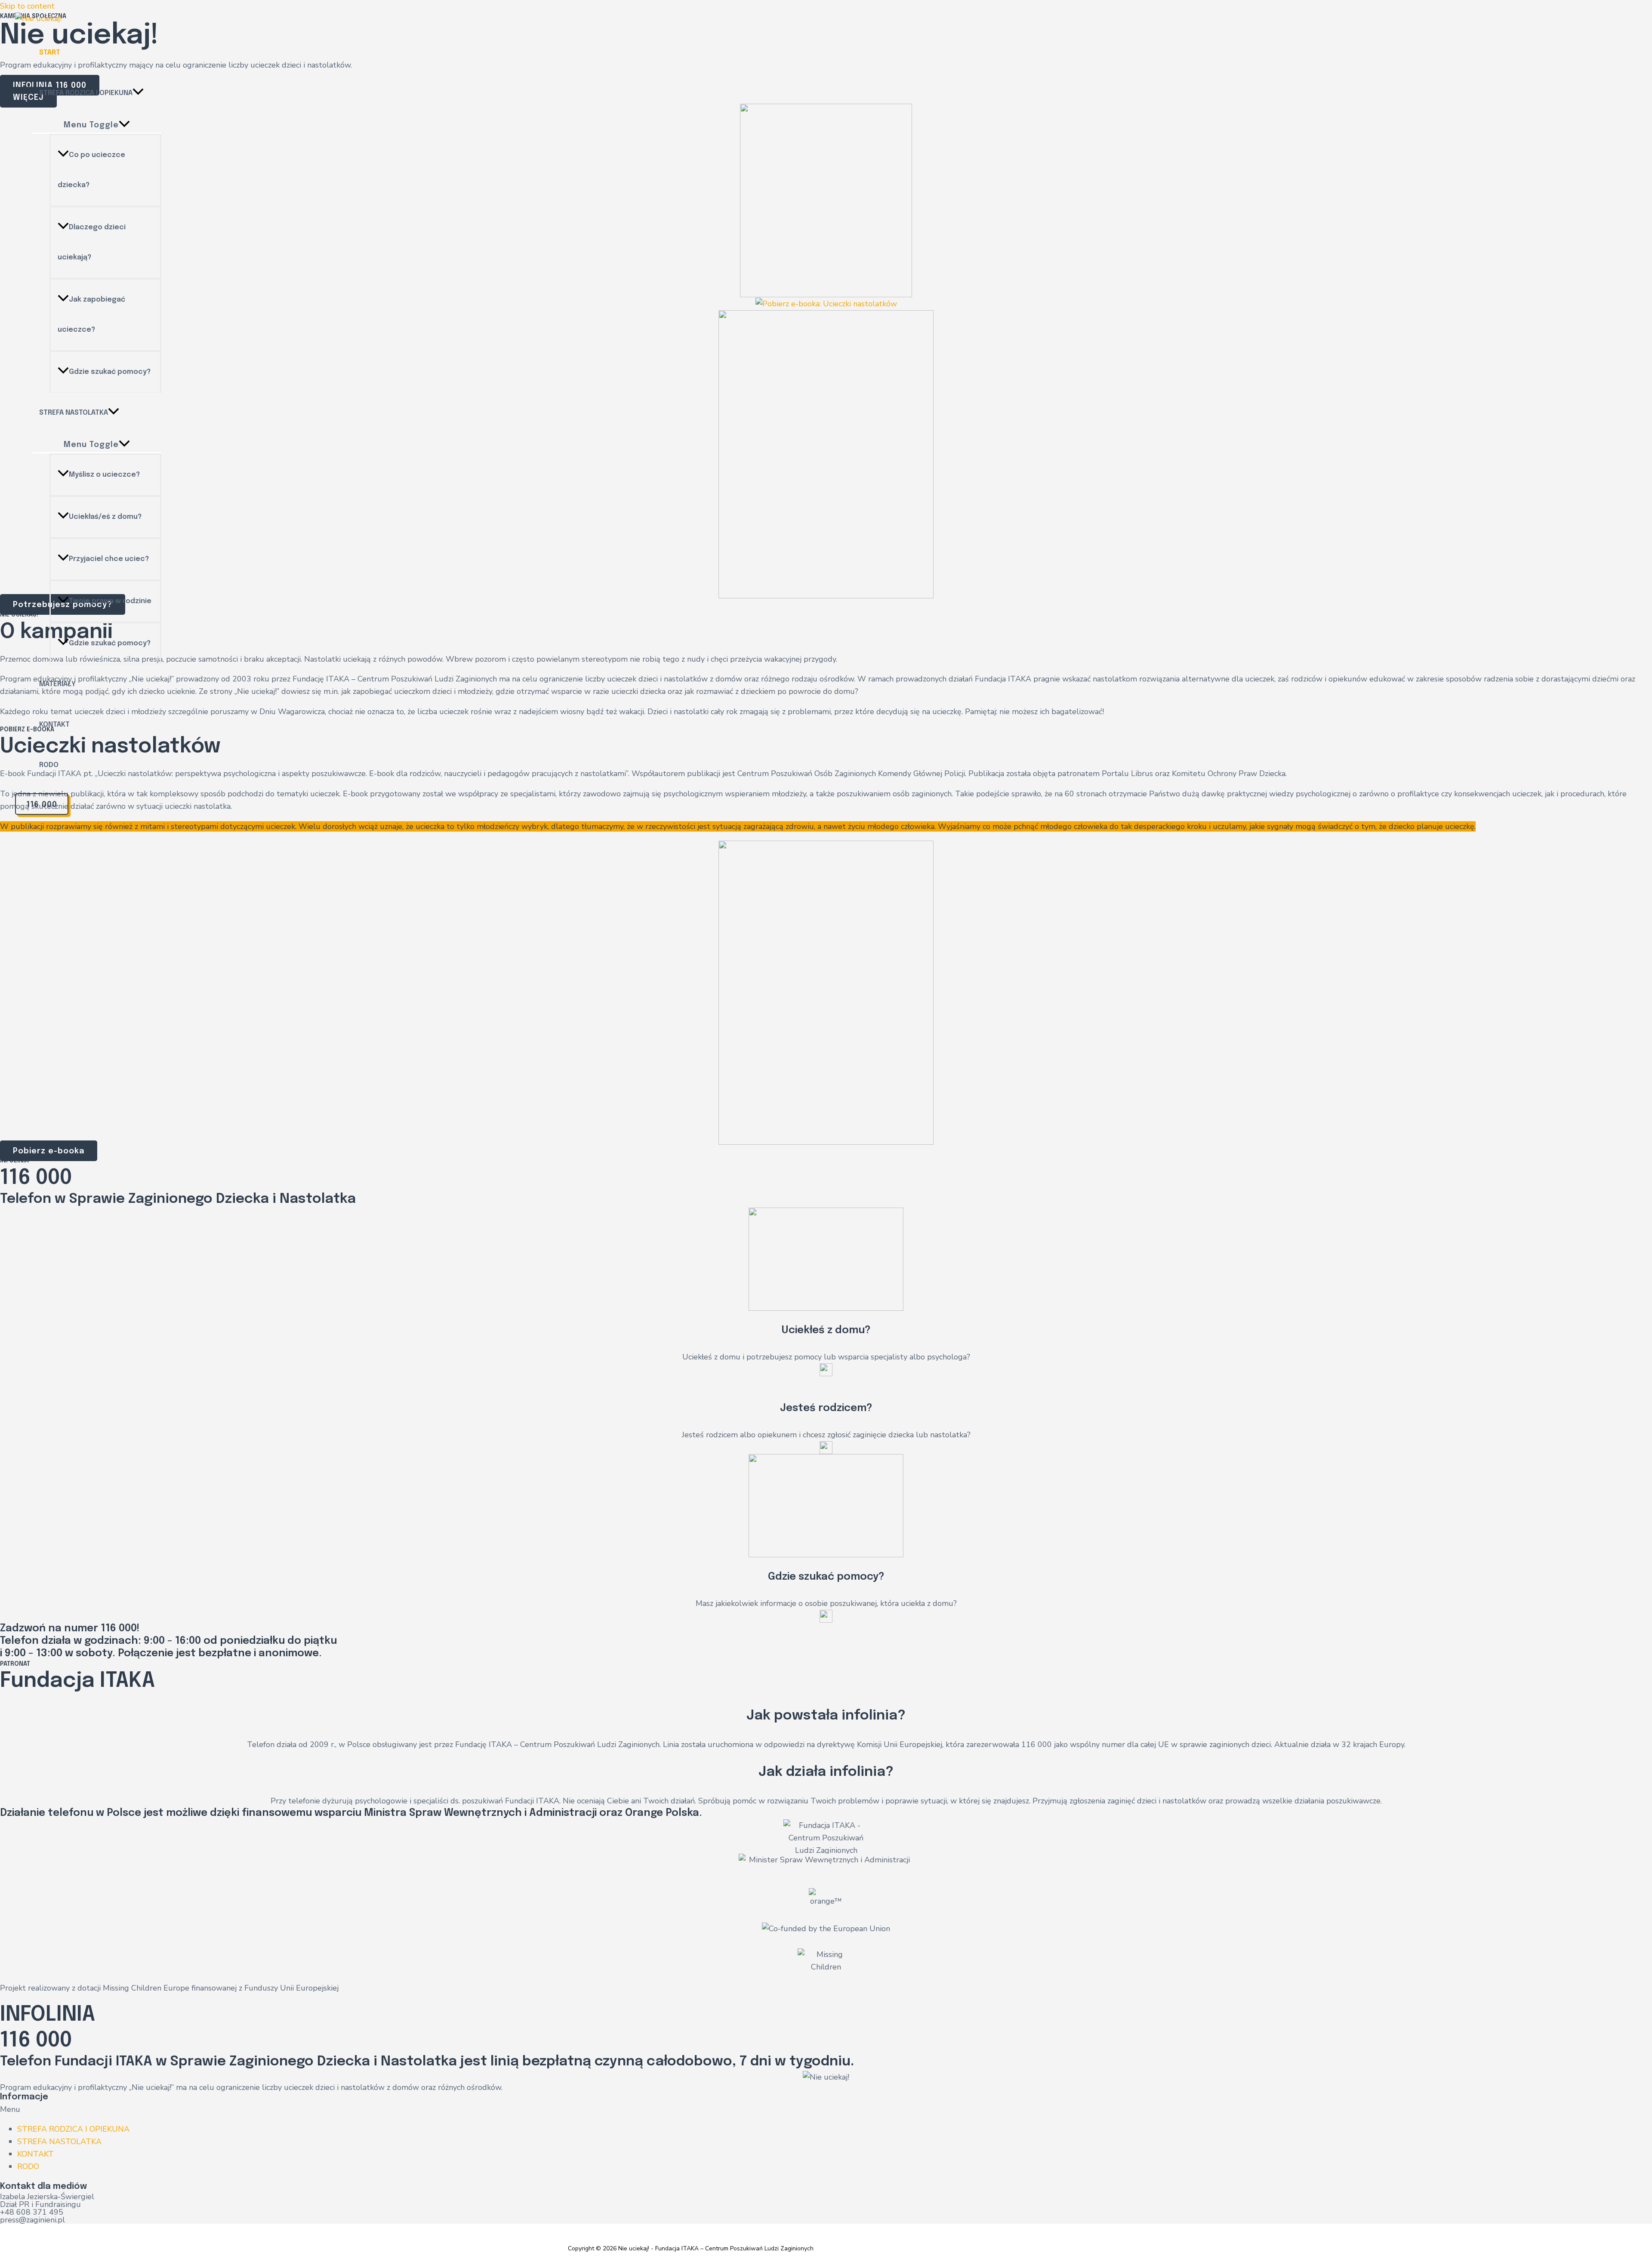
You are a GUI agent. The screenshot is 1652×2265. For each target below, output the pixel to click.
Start (50, 53)
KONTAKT (35, 2154)
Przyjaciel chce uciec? (109, 559)
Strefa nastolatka (74, 413)
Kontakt (54, 725)
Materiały (57, 684)
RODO (49, 765)
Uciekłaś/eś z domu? (105, 517)
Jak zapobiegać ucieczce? (91, 315)
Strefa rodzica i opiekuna (86, 93)
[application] (138, 93)
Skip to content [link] (27, 6)
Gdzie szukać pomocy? (110, 372)
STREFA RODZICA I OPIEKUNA (73, 2129)
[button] (826, 2109)
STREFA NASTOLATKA (59, 2142)
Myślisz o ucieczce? (104, 475)
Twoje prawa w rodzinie (110, 601)
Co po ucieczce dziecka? (91, 170)
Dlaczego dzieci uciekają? (92, 242)
